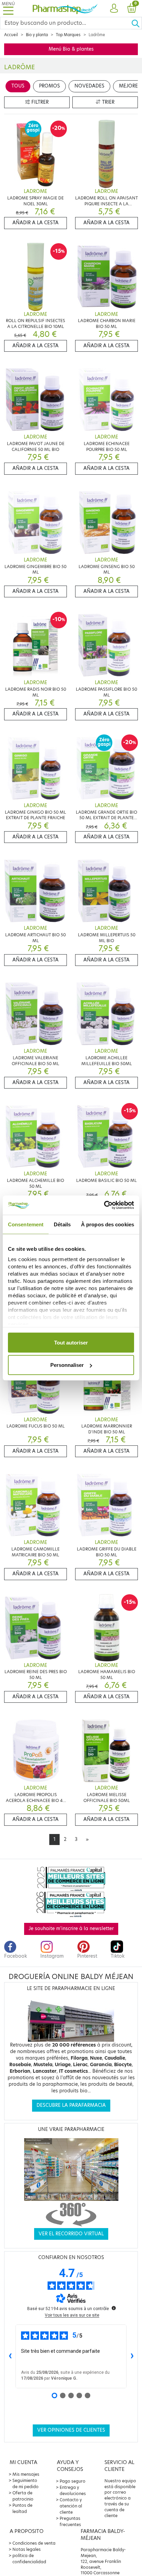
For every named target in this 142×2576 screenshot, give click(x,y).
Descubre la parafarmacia (71, 2105)
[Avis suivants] (132, 2356)
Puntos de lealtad (22, 2508)
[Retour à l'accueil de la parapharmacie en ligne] (65, 8)
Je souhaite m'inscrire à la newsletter (71, 1929)
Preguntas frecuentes (70, 2521)
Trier (108, 102)
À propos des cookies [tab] (108, 1224)
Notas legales (27, 2549)
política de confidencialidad (29, 2559)
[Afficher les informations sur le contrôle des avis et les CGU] (114, 2308)
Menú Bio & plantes (71, 49)
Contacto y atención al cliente (71, 2506)
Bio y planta (37, 35)
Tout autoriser (71, 1342)
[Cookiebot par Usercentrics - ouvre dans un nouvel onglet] (104, 1205)
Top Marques (68, 35)
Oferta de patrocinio (23, 2496)
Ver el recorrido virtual (71, 2234)
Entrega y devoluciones (73, 2490)
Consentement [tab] (26, 1224)
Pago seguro (73, 2481)
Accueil (11, 35)
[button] (114, 9)
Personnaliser (67, 1365)
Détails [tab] (62, 1224)
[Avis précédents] (10, 2356)
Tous (18, 86)
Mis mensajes (26, 2474)
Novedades (89, 86)
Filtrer (39, 102)
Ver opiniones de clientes (71, 2430)
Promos (49, 86)
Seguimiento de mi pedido (26, 2484)
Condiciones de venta (34, 2543)
